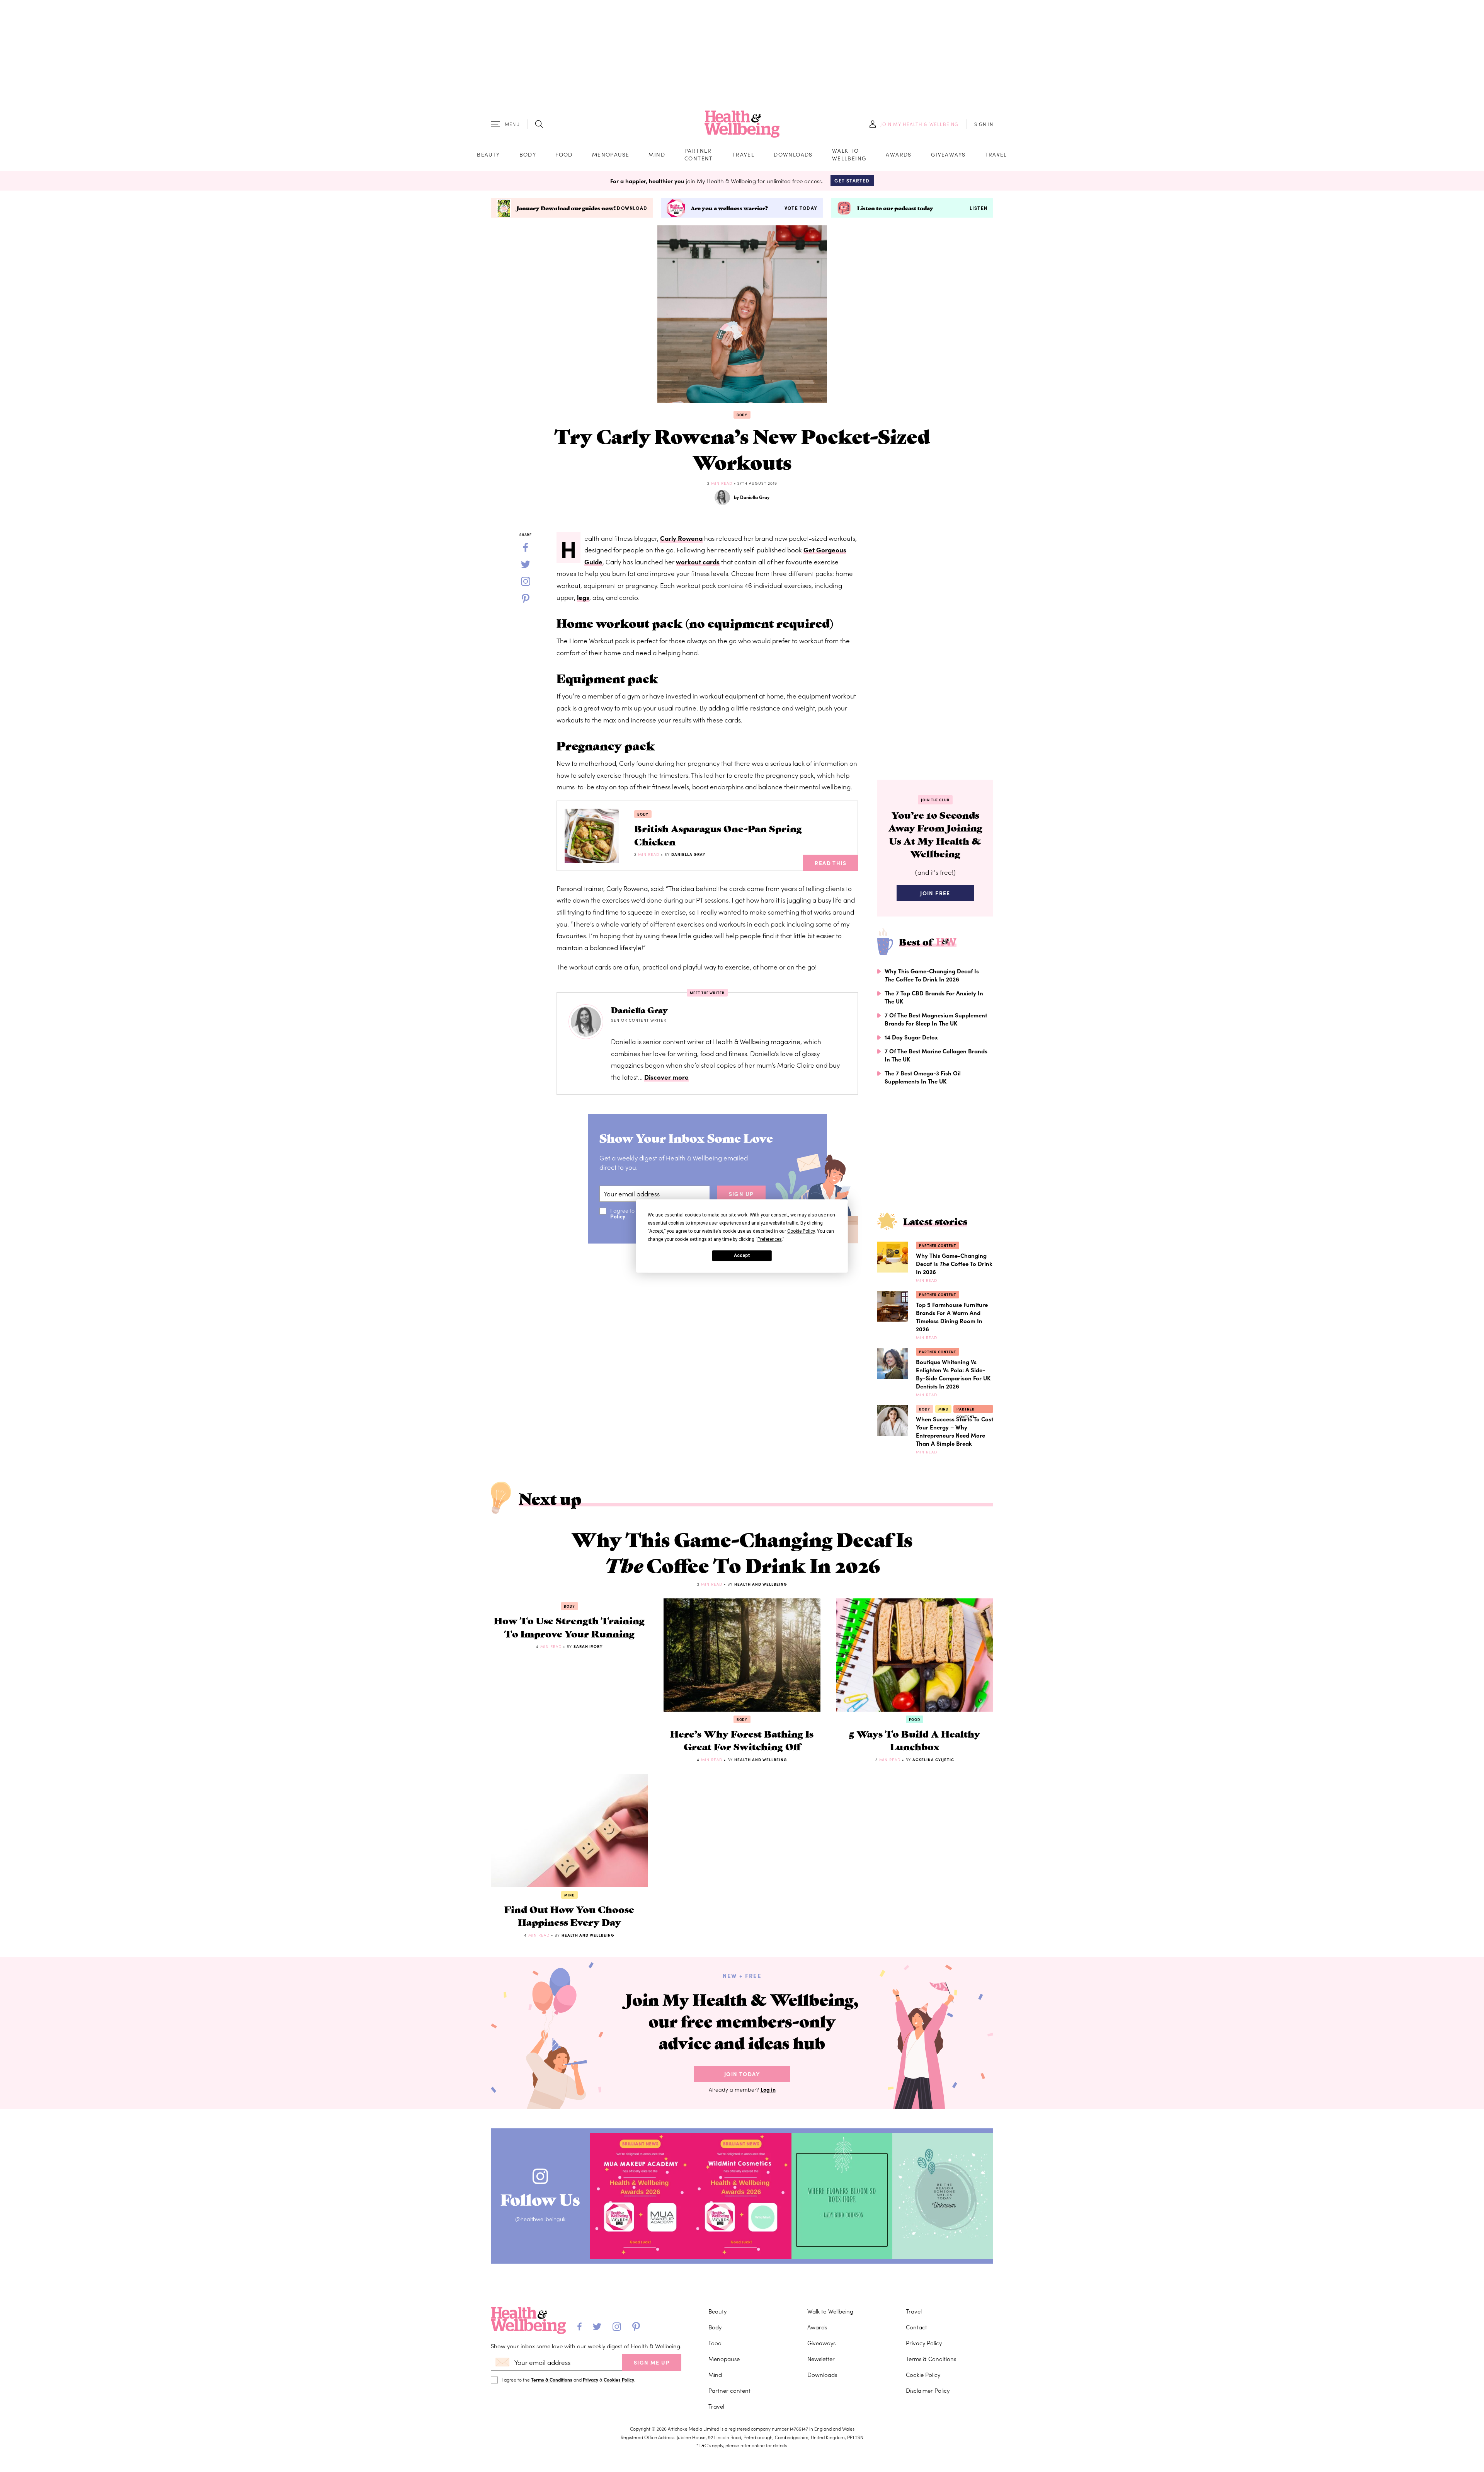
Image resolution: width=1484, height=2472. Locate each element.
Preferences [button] (770, 1239)
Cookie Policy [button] (801, 1231)
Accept (742, 1256)
